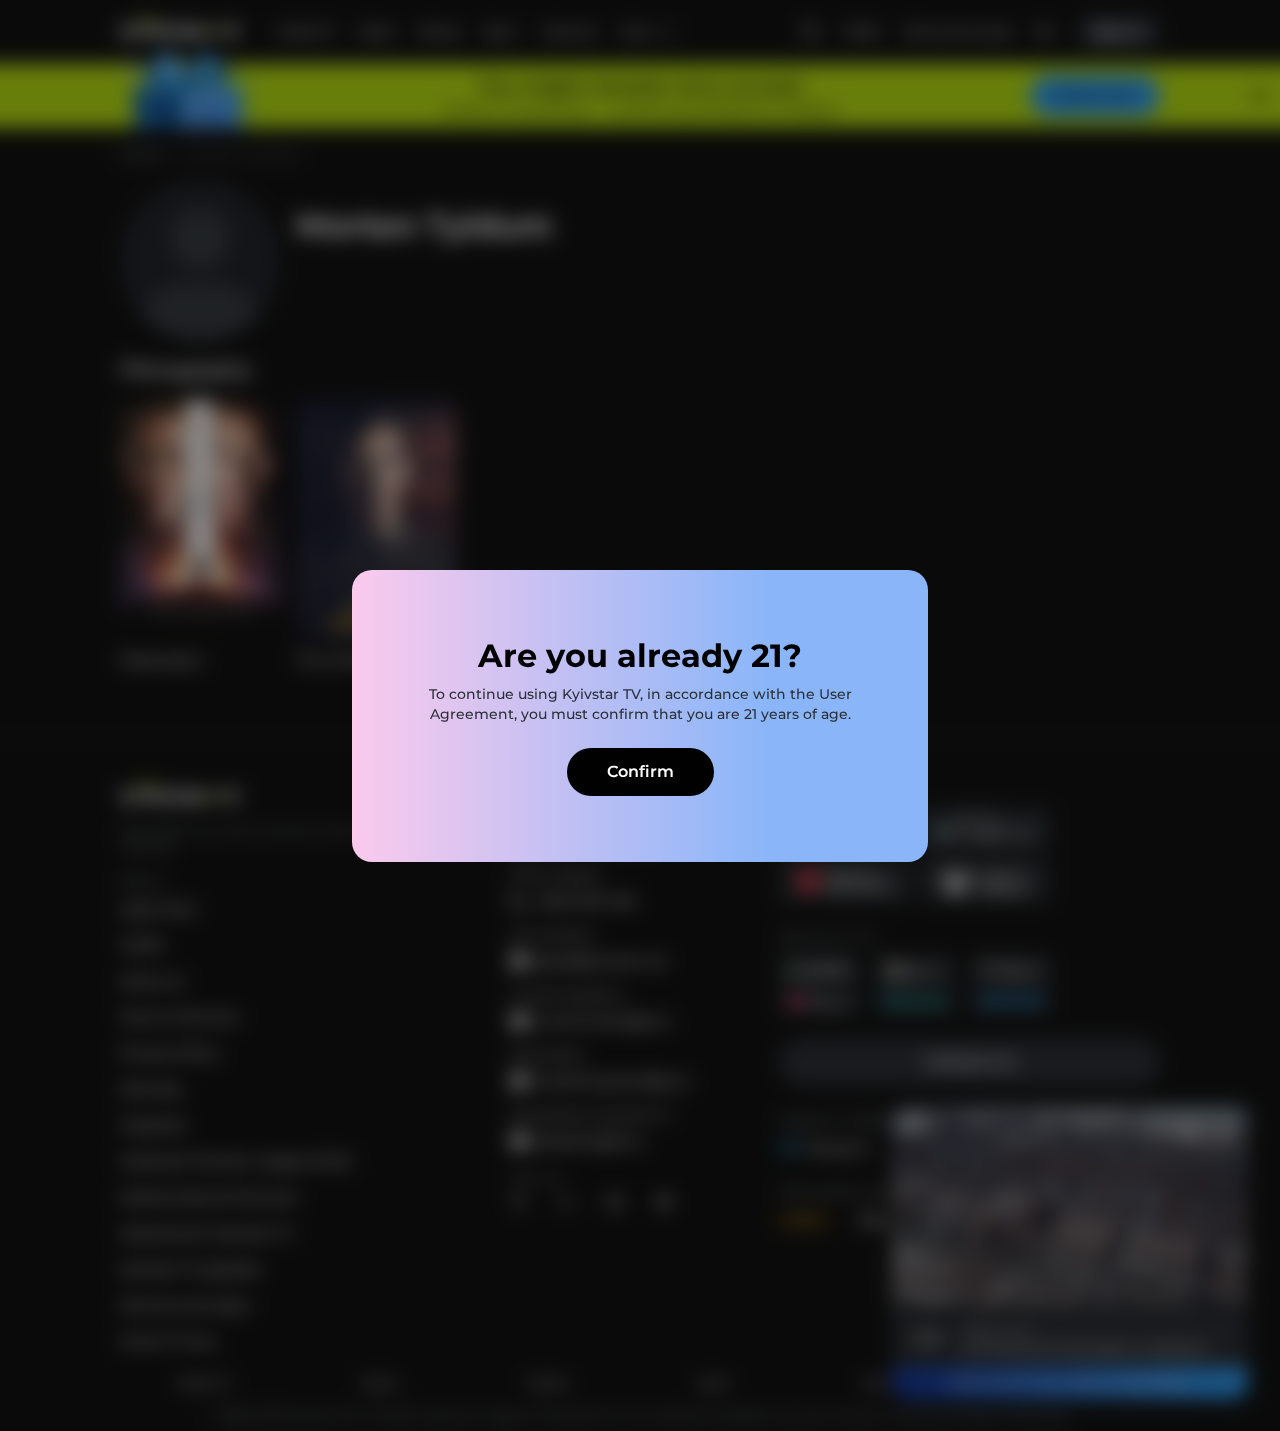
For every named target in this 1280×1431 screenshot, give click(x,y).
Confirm (640, 771)
